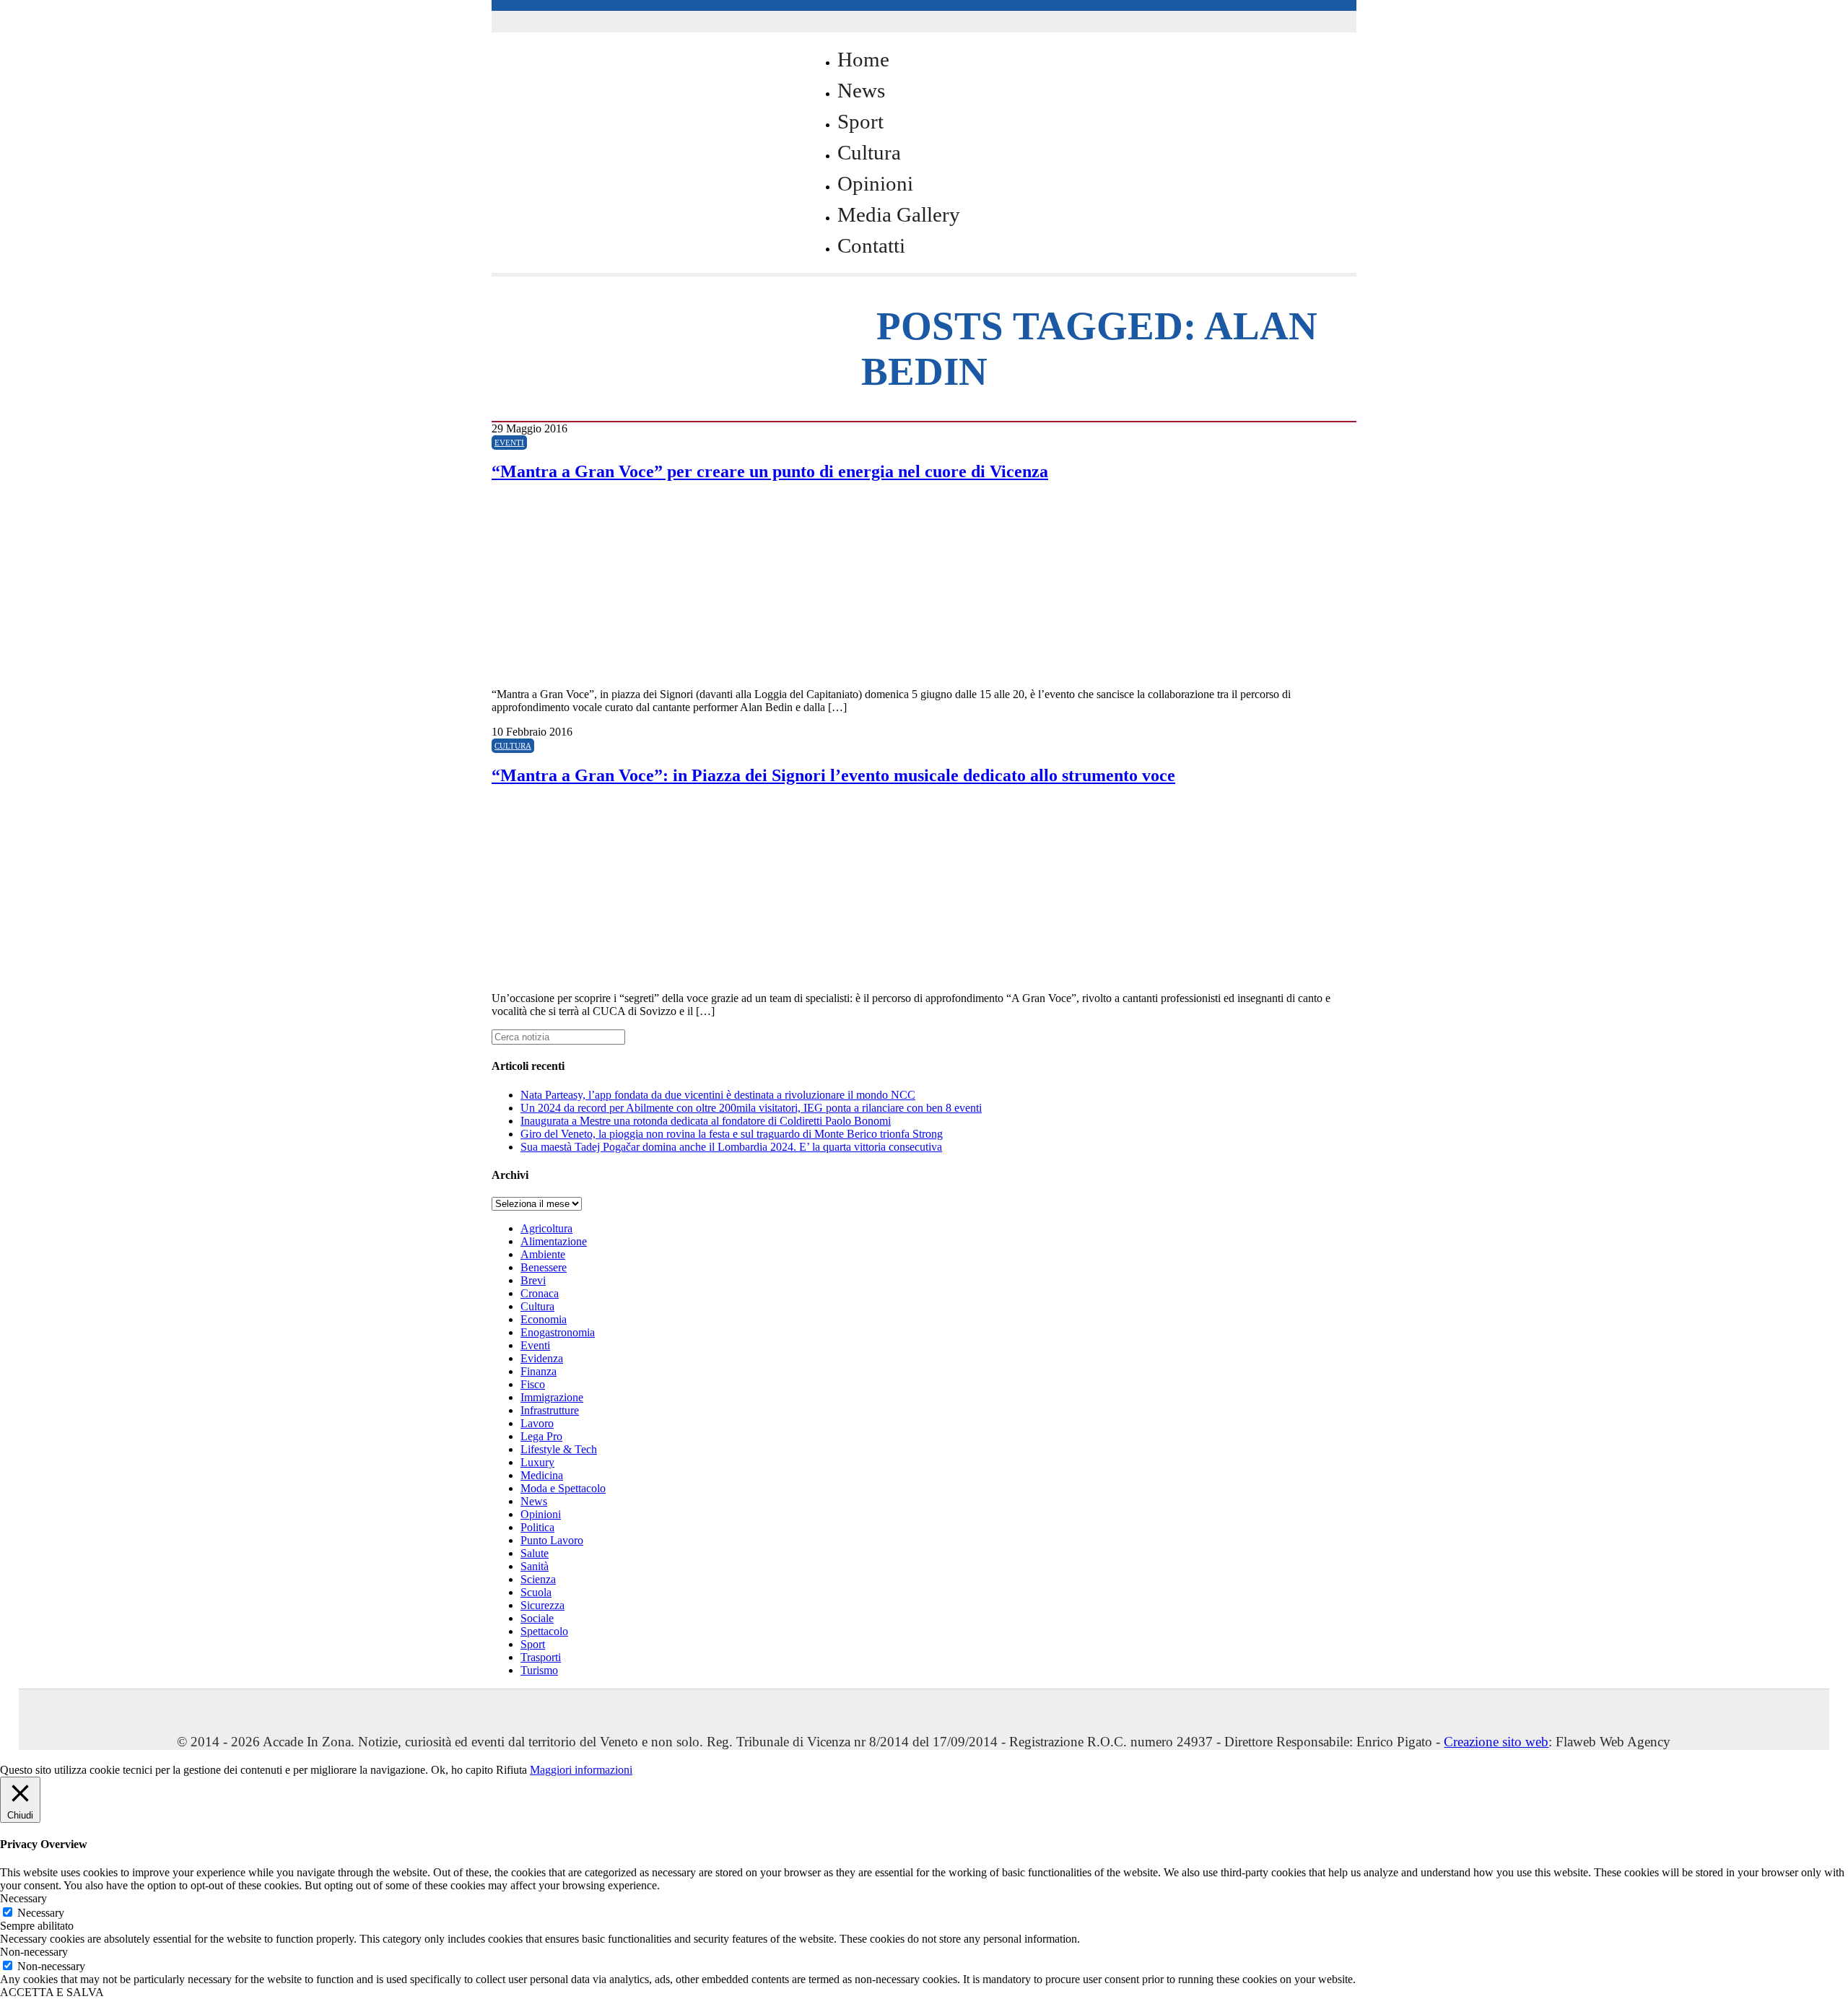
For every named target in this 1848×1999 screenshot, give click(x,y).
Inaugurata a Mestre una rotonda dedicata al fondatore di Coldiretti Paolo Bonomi (706, 1121)
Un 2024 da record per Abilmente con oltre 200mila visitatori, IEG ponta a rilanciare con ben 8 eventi (751, 1108)
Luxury (537, 1462)
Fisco (533, 1384)
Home (863, 59)
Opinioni (875, 183)
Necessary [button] (23, 1898)
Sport (860, 121)
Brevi (533, 1280)
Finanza (539, 1371)
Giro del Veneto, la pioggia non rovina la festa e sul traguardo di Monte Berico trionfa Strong (732, 1134)
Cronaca (540, 1293)
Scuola (536, 1592)
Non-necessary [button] (34, 1952)
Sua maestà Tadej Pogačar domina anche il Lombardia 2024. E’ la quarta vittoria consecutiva (731, 1147)
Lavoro (537, 1423)
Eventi (509, 443)
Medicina (542, 1475)
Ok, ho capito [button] (462, 1770)
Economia (544, 1319)
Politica (537, 1527)
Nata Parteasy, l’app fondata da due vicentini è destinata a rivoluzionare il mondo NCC (718, 1095)
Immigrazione (552, 1397)
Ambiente (543, 1254)
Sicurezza (542, 1605)
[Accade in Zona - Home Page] (636, 319)
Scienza (538, 1579)
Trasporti (541, 1657)
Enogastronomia (558, 1332)
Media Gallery (899, 214)
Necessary (41, 1913)
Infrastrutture (550, 1410)
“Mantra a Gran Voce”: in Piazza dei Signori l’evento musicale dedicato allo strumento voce (833, 775)
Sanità (535, 1566)
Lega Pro (541, 1436)
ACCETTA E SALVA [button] (52, 1992)
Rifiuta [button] (511, 1770)
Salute (535, 1553)
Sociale (537, 1618)
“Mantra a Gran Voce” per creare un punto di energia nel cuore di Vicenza (770, 471)
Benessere (544, 1267)
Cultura (869, 152)
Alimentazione (554, 1241)
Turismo (539, 1670)
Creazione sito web (1496, 1742)
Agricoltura (546, 1228)
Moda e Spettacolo (563, 1488)
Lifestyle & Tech (559, 1449)
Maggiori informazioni (581, 1770)
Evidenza (542, 1358)
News (861, 90)
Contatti (871, 245)
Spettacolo (544, 1631)
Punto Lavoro (552, 1540)
